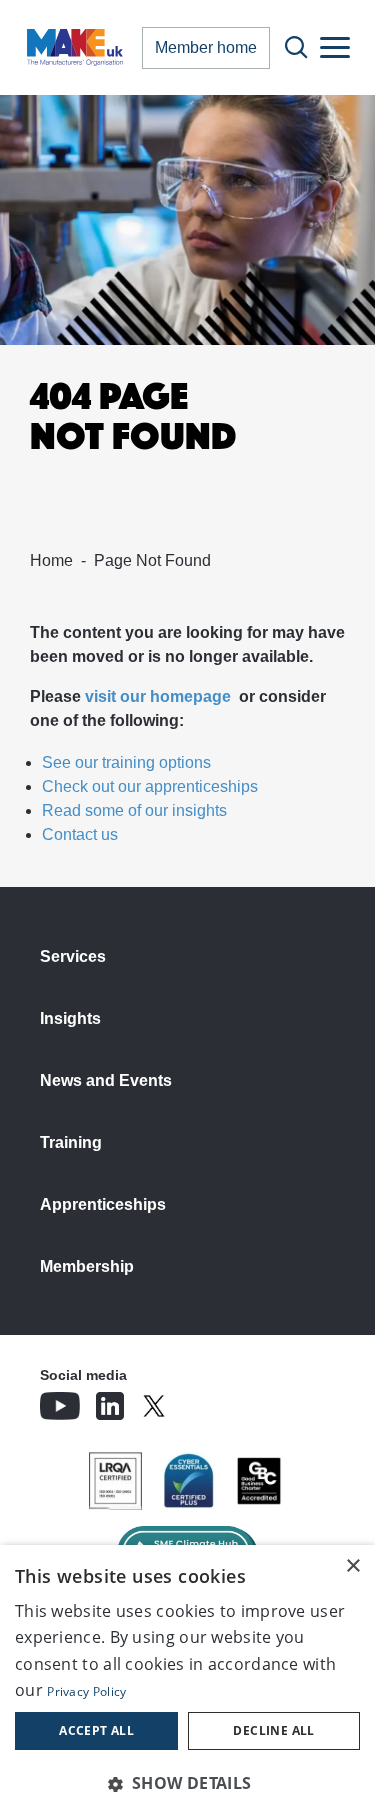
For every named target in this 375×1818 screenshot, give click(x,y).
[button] (187, 1783)
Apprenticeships (103, 1204)
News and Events (106, 1080)
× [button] (352, 1566)
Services (73, 956)
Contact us (80, 834)
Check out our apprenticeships (150, 786)
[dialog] (187, 1681)
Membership (87, 1266)
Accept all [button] (96, 1730)
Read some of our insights (134, 810)
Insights (70, 1018)
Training (71, 1142)
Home (51, 560)
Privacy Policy (86, 1691)
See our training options (126, 762)
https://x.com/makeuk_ (210, 1400)
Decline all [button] (273, 1730)
